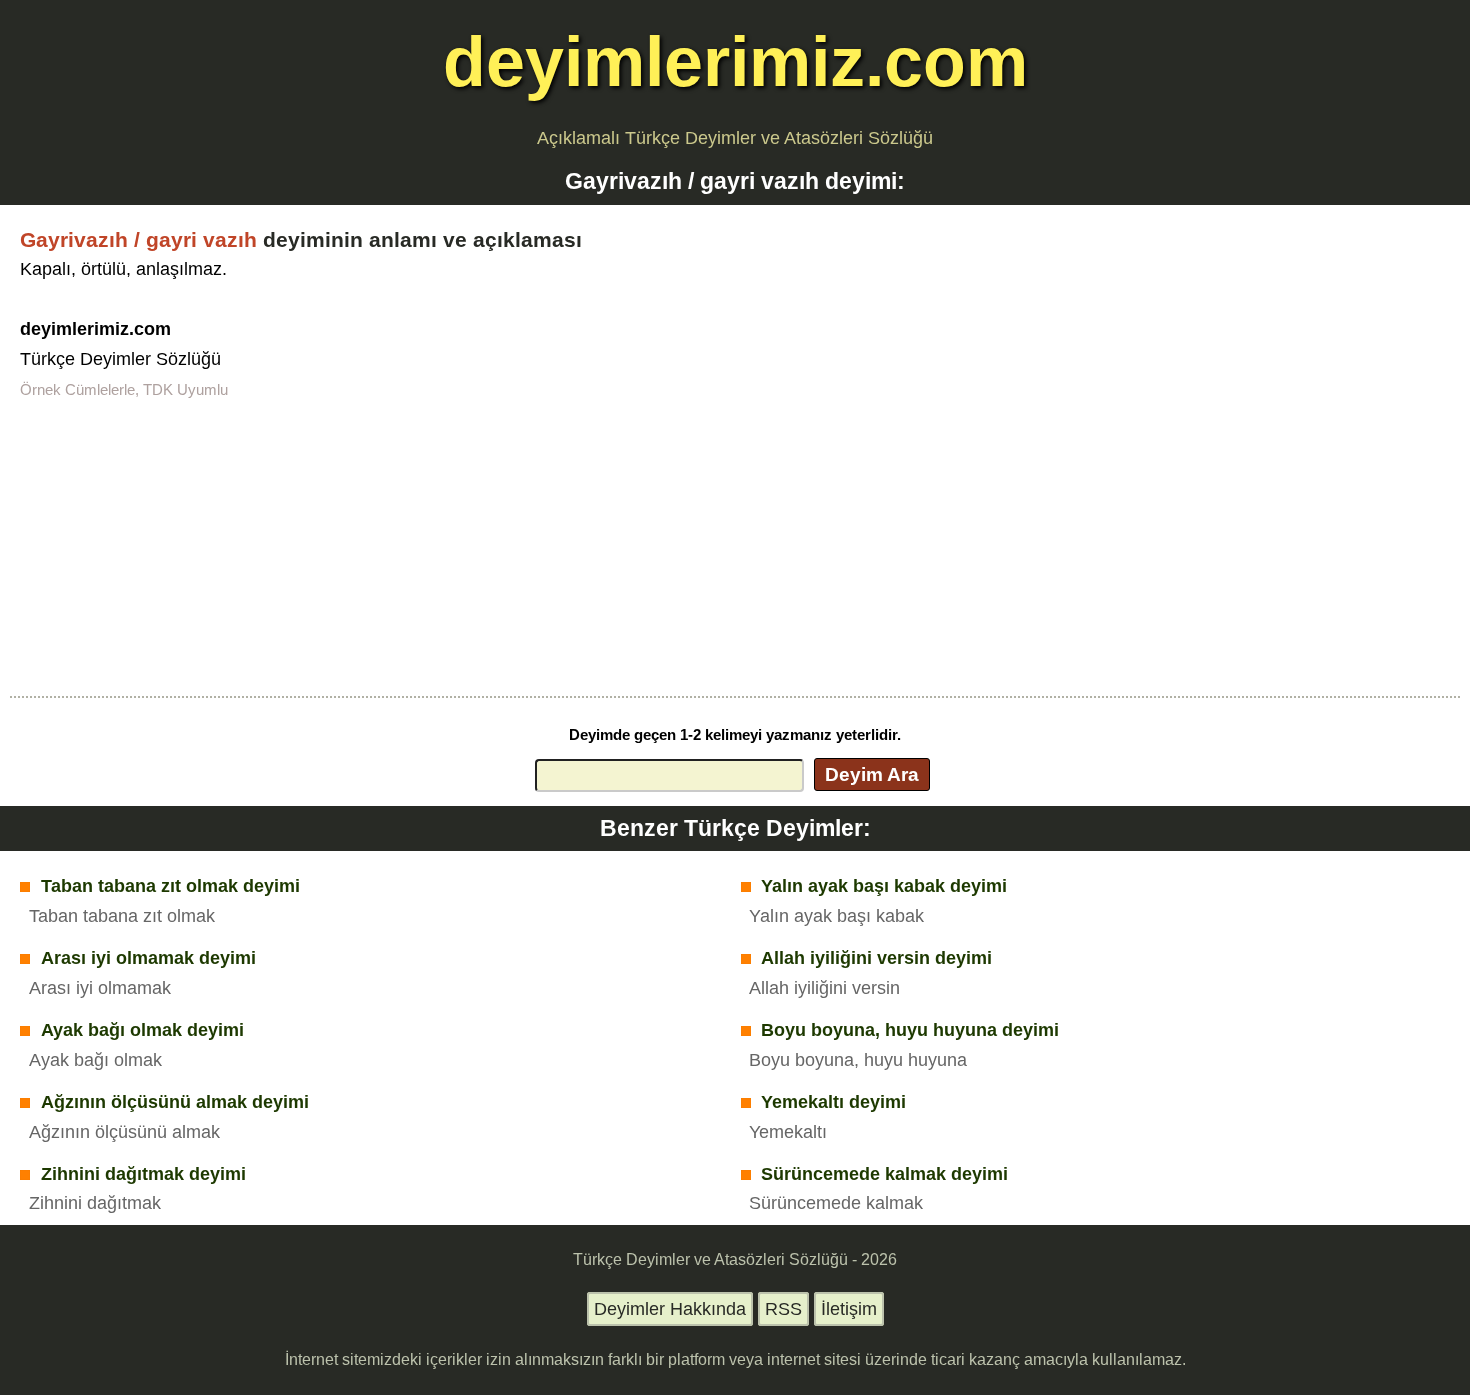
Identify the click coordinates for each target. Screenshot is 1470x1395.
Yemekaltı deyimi (833, 1102)
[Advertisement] (735, 546)
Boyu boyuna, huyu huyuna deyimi (910, 1030)
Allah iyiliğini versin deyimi (876, 958)
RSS (783, 1309)
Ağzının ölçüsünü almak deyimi (175, 1102)
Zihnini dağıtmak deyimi (143, 1174)
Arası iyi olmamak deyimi (148, 958)
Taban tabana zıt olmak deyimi (170, 886)
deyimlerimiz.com (735, 61)
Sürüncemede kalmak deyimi (884, 1174)
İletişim (849, 1309)
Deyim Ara (872, 774)
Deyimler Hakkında (670, 1309)
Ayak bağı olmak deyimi (142, 1030)
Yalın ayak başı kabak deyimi (884, 886)
